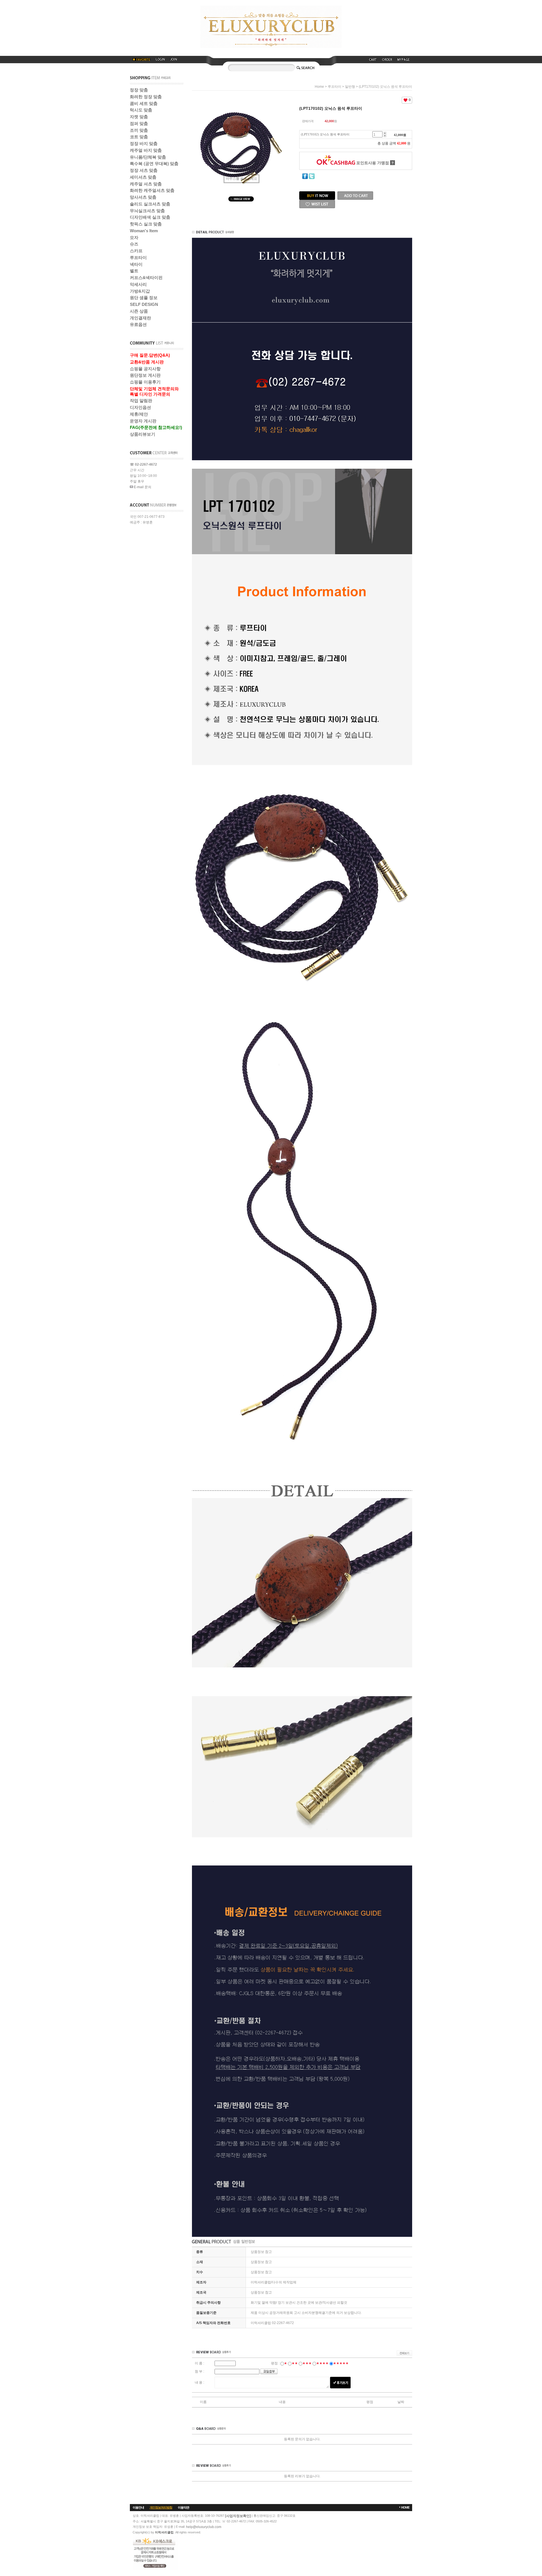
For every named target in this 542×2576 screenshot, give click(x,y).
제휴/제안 (139, 414)
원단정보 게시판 (145, 375)
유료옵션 (138, 324)
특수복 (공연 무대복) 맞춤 (154, 164)
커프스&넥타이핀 (146, 278)
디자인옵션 (140, 407)
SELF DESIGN (144, 304)
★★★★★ (341, 2363)
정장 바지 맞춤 (144, 143)
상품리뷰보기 (143, 434)
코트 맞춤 (139, 137)
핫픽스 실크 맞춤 (146, 224)
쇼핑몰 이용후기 (145, 382)
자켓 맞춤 (139, 117)
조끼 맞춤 (139, 130)
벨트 (134, 271)
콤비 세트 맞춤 (144, 103)
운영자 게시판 (143, 421)
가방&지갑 (140, 291)
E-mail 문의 (142, 487)
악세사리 (138, 284)
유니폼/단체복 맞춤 (148, 157)
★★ (295, 2363)
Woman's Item (144, 231)
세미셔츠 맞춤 (143, 177)
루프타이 (138, 257)
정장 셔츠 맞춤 (144, 170)
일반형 (350, 87)
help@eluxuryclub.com (204, 2527)
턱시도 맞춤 (141, 110)
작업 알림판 (141, 401)
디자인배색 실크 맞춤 (150, 217)
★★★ (307, 2363)
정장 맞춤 (139, 90)
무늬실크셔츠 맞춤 (147, 211)
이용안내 (138, 2507)
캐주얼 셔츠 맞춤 (146, 184)
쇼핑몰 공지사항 (145, 369)
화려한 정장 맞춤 (146, 97)
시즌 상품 (139, 311)
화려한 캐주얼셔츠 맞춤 (152, 190)
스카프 (136, 251)
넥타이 (136, 264)
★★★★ (322, 2363)
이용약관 (183, 2507)
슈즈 (134, 244)
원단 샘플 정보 (144, 298)
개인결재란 (140, 318)
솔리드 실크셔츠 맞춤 (150, 204)
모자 (134, 237)
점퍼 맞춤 (139, 123)
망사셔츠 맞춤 (143, 197)
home (319, 87)
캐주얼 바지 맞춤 (146, 150)
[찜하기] (317, 202)
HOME (405, 2507)
